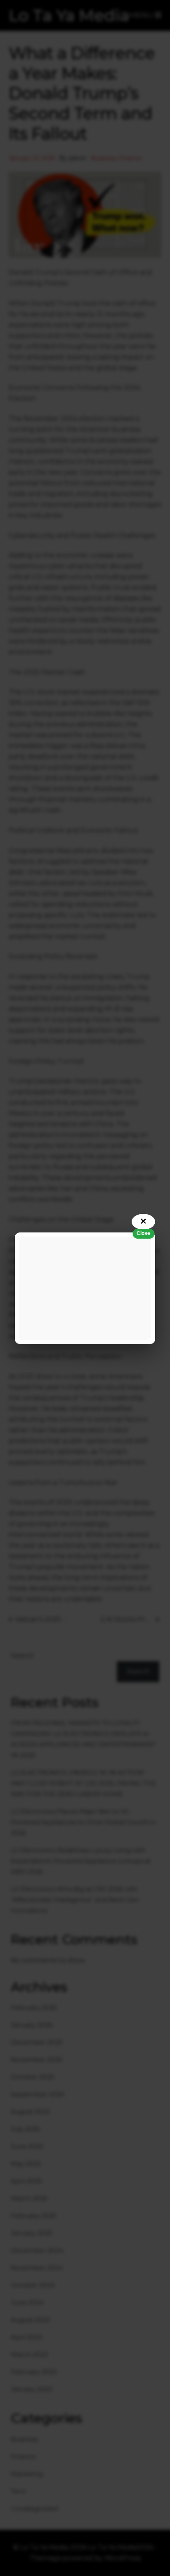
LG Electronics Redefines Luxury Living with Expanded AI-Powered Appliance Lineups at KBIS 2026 (81, 1861)
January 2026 (32, 2025)
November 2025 (37, 2060)
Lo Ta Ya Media (69, 15)
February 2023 (34, 2372)
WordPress (123, 2558)
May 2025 (26, 2164)
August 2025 (30, 2112)
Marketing (27, 2474)
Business (104, 158)
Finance (131, 158)
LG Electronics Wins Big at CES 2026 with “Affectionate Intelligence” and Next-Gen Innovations (75, 1900)
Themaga (45, 2558)
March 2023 (29, 2354)
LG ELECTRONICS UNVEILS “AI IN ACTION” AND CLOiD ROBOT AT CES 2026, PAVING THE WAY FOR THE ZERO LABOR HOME (83, 1783)
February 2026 (34, 2007)
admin (78, 158)
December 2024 (37, 2250)
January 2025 (32, 2233)
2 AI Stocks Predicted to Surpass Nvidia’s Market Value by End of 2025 (130, 1619)
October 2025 (33, 2077)
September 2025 (38, 2094)
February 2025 (34, 2216)
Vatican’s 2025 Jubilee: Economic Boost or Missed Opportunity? (41, 1619)
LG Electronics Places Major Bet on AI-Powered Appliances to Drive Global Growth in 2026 (84, 1822)
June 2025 (27, 2146)
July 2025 (25, 2129)
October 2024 (33, 2285)
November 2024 (37, 2268)
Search (22, 1656)
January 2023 (32, 2389)
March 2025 (29, 2198)
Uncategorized (34, 2508)
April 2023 (26, 2337)
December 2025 (37, 2042)
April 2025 (26, 2181)
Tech (18, 2491)
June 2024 (27, 2302)
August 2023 (30, 2320)
